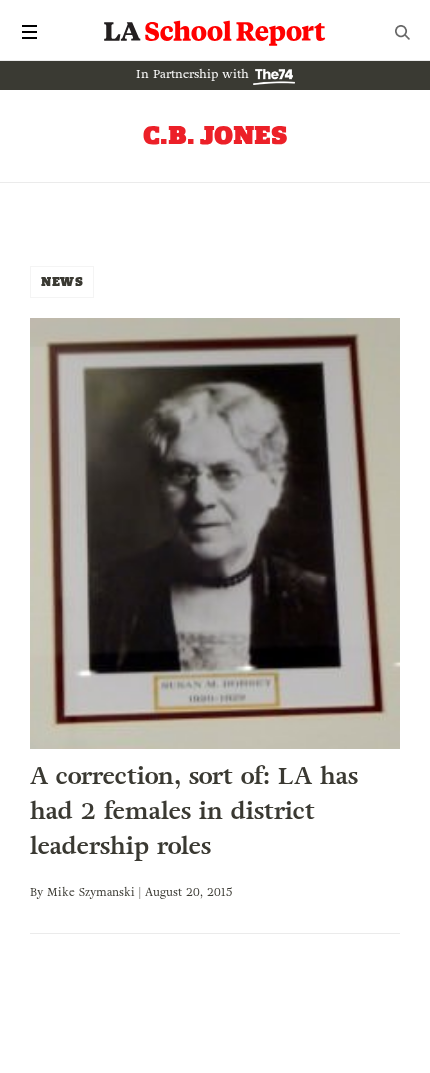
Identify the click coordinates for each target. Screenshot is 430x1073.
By (38, 892)
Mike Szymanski (91, 892)
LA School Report (215, 32)
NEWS (62, 281)
